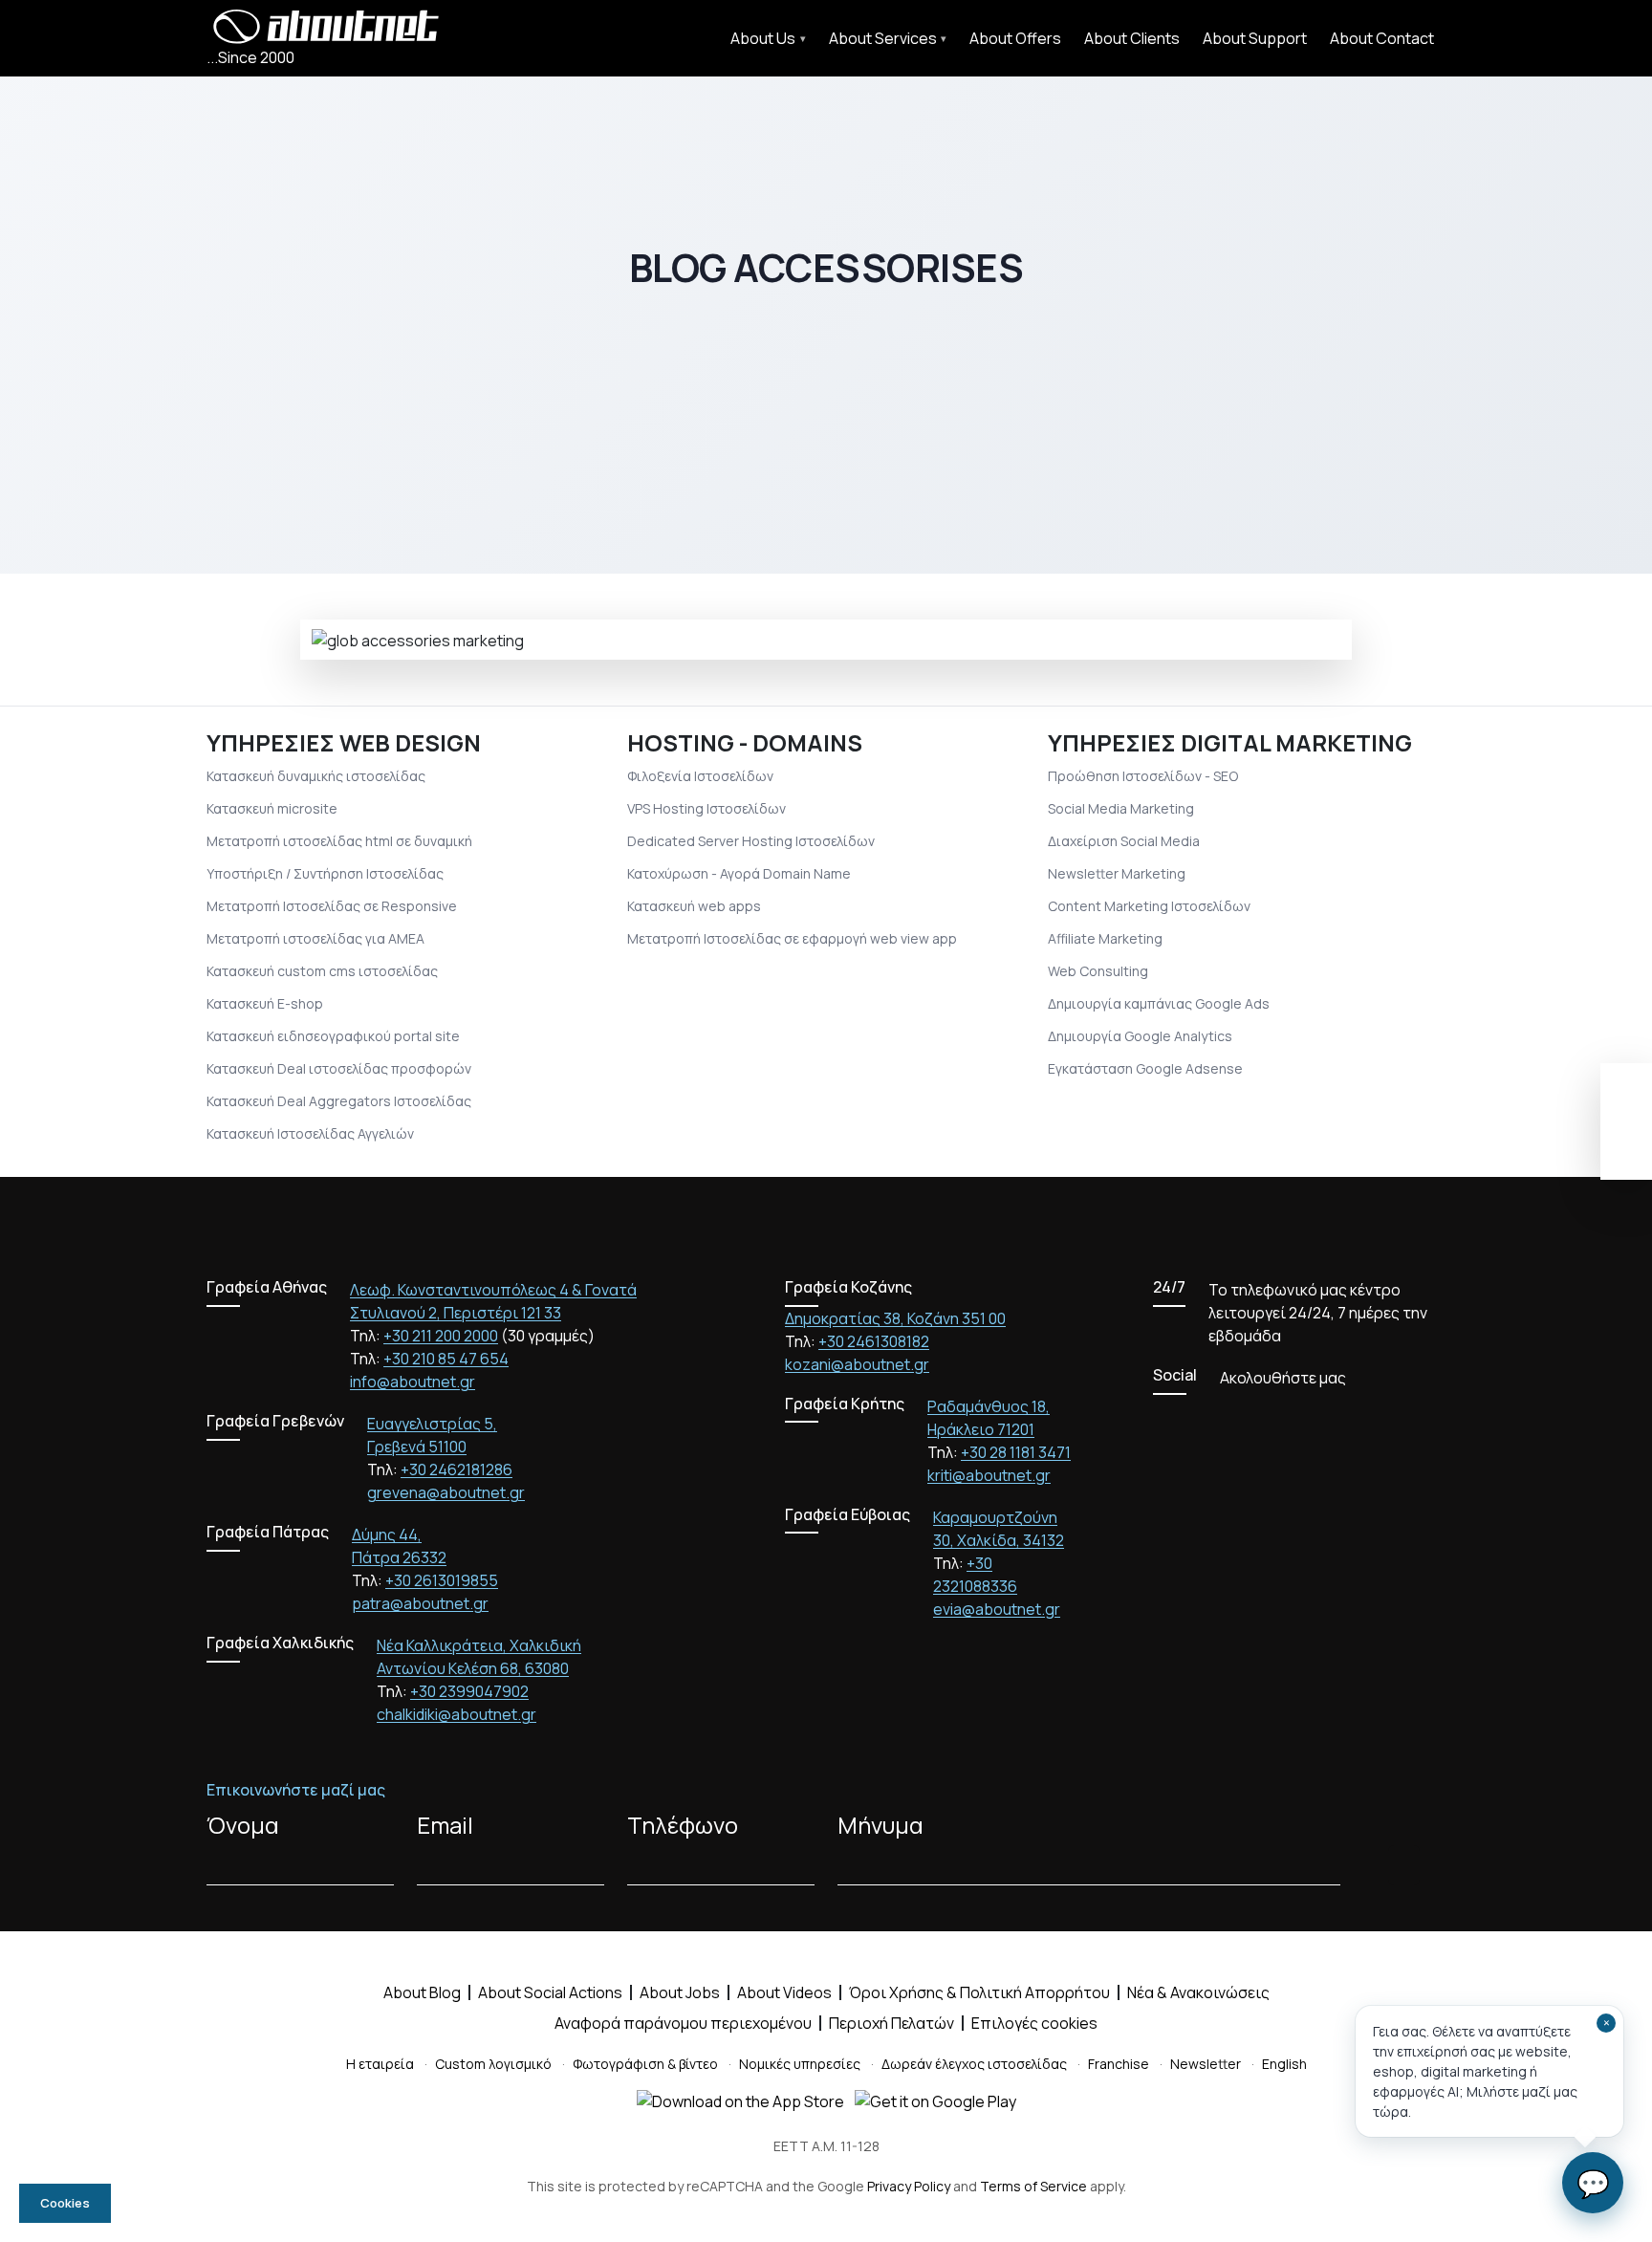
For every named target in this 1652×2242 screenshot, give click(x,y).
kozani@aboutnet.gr (857, 1364)
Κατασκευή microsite (272, 808)
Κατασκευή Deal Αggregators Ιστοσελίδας (339, 1101)
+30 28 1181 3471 (1016, 1452)
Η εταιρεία (380, 2064)
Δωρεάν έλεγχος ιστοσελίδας (974, 2064)
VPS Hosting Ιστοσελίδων (706, 808)
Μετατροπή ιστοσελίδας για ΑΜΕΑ (315, 938)
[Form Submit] (1404, 1865)
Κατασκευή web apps (694, 906)
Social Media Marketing (1121, 808)
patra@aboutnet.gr (420, 1603)
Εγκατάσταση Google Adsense (1145, 1068)
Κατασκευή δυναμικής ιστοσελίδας (316, 776)
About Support (1255, 38)
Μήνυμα (880, 1825)
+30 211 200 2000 (441, 1336)
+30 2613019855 (442, 1580)
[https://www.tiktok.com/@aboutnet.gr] (1331, 1422)
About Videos (784, 1992)
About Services (883, 38)
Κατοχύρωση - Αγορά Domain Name (739, 873)
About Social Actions (550, 1992)
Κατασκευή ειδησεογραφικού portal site (333, 1036)
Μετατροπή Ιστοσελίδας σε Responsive (332, 906)
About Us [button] (763, 38)
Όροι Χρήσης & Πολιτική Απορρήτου (979, 1992)
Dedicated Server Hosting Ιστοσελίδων (751, 841)
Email (445, 1825)
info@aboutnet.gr (413, 1382)
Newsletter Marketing (1117, 873)
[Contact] (1626, 1151)
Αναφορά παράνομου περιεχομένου (683, 2023)
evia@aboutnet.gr (997, 1609)
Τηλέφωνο (683, 1825)
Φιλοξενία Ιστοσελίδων (700, 776)
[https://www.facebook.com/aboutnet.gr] (1159, 1422)
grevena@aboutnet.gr (446, 1492)
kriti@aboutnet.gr (989, 1475)
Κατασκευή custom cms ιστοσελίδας (322, 971)
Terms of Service (1033, 2186)
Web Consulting (1098, 971)
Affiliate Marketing (1105, 938)
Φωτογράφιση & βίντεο (645, 2064)
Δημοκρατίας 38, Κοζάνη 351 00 (895, 1318)
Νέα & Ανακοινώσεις (1198, 1992)
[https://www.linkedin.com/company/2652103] (1296, 1422)
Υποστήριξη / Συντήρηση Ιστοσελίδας (325, 873)
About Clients (1132, 38)
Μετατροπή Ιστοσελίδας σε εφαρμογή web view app (792, 938)
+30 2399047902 (469, 1691)
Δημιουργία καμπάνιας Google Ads (1159, 1003)
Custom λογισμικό (493, 2064)
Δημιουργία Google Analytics (1140, 1036)
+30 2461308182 (874, 1341)
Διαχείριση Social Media (1124, 841)
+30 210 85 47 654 (446, 1359)
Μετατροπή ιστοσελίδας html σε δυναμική (339, 841)
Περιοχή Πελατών (891, 2023)
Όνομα (243, 1825)
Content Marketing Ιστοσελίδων (1149, 906)
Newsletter (1206, 2064)
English (1284, 2064)
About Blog (422, 1992)
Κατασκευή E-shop (265, 1003)
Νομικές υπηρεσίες (800, 2064)
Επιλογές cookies (1034, 2023)
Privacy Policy (909, 2186)
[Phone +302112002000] (1626, 1092)
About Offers (1015, 38)
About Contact (1382, 38)
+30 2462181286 (456, 1469)
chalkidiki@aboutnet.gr (456, 1714)
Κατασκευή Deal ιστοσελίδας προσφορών (339, 1068)
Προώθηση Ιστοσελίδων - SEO (1143, 776)
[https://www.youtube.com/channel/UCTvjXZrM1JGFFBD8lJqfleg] (1228, 1422)
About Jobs (680, 1992)
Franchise (1119, 2064)
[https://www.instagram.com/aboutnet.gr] (1262, 1422)
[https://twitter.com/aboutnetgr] (1193, 1422)
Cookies (65, 2203)
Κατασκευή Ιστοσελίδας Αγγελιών (310, 1133)
